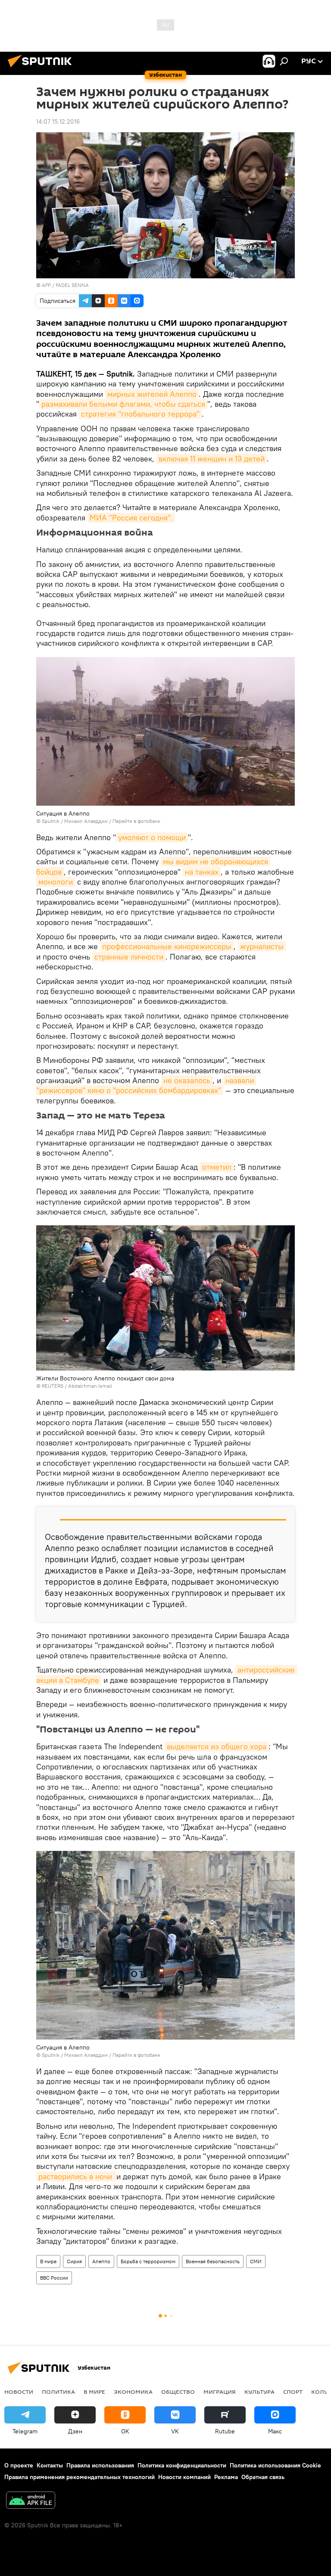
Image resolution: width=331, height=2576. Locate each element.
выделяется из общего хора (217, 1746)
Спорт (293, 2392)
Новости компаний (184, 2477)
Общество (178, 2392)
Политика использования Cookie (275, 2465)
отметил (217, 1167)
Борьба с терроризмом (148, 2261)
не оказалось (187, 1080)
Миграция (220, 2392)
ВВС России (54, 2278)
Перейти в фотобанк (136, 821)
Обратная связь (263, 2477)
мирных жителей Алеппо (152, 394)
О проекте (19, 2465)
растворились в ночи (76, 2176)
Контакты (50, 2465)
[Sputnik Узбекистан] (42, 69)
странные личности (129, 957)
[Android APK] (31, 2501)
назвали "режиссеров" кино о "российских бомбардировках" (146, 1085)
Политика (58, 2392)
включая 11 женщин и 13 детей (212, 459)
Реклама (226, 2477)
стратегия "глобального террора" (140, 414)
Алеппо (101, 2261)
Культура (259, 2392)
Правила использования (100, 2465)
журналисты (262, 946)
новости (19, 2392)
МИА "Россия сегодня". (131, 518)
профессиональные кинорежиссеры (167, 946)
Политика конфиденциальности (182, 2465)
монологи (56, 882)
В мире (48, 2261)
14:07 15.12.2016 (58, 121)
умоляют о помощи (152, 837)
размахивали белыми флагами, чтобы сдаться (123, 404)
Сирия (74, 2261)
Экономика (133, 2392)
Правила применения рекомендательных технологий (80, 2477)
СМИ (256, 2261)
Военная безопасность (213, 2261)
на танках (202, 872)
